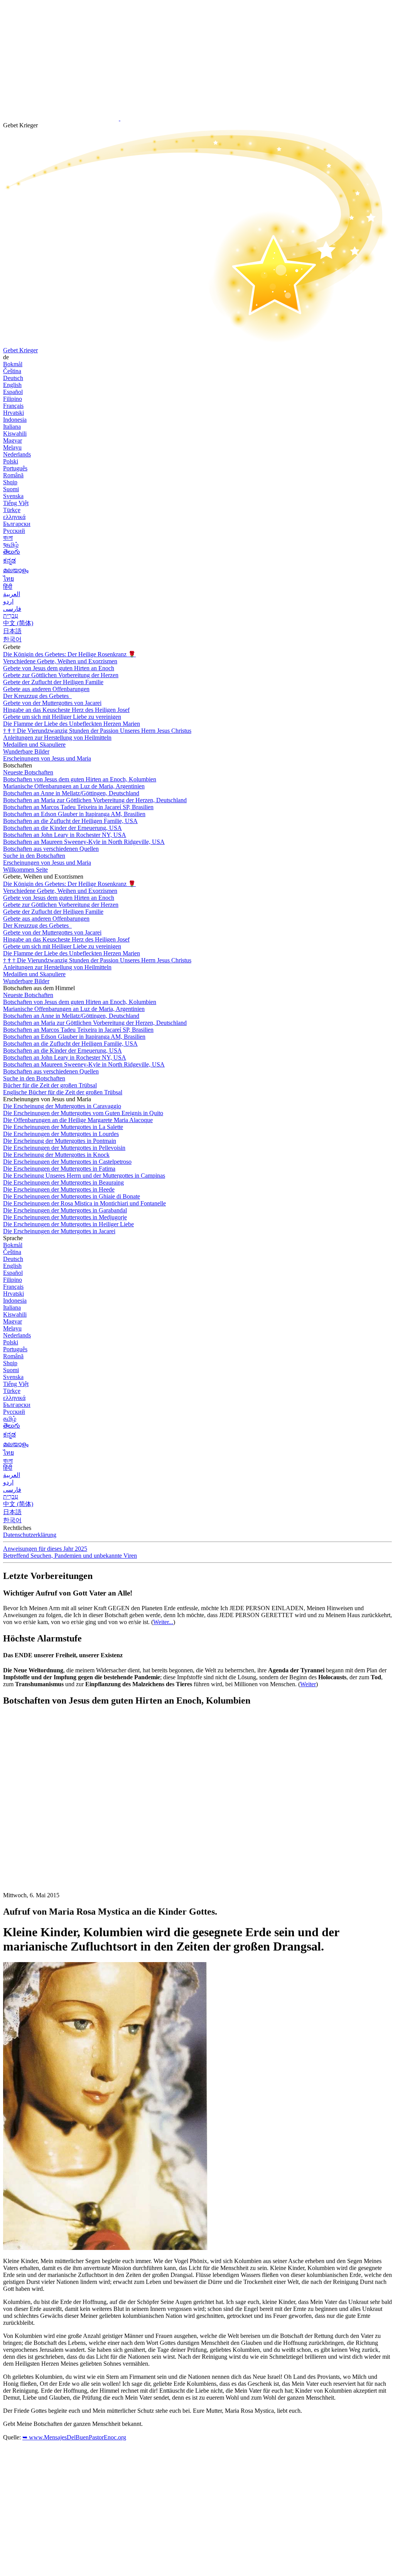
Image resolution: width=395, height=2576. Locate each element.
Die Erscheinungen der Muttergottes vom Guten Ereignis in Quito (83, 1113)
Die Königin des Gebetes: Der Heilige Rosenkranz (69, 654)
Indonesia (15, 420)
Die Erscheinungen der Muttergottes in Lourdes (61, 1134)
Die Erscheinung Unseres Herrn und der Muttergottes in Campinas (84, 1176)
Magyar (13, 440)
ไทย (8, 579)
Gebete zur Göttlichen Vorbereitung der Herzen (61, 675)
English (12, 385)
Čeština (12, 371)
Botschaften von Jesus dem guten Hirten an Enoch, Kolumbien (80, 779)
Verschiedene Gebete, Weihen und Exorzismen (60, 661)
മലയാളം (16, 570)
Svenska (13, 496)
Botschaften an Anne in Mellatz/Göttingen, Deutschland (71, 793)
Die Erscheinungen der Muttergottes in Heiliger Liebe (68, 1224)
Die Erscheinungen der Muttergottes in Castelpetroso (67, 1162)
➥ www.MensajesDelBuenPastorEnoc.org (74, 2437)
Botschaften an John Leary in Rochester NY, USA (65, 835)
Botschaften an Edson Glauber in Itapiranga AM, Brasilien (74, 814)
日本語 (12, 631)
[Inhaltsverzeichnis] (61, 1829)
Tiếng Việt (16, 503)
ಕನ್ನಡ (9, 560)
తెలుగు (12, 552)
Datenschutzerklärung (30, 1535)
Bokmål (13, 364)
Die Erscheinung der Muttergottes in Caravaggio (62, 1106)
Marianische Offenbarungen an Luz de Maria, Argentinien (74, 786)
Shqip (10, 482)
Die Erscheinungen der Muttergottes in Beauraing (63, 1182)
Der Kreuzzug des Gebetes (37, 696)
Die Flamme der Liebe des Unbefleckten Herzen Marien (72, 724)
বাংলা (8, 538)
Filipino (13, 399)
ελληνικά (14, 517)
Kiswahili (15, 434)
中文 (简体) (18, 623)
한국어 (12, 639)
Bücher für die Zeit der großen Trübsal (50, 1085)
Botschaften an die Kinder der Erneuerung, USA (62, 828)
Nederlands (17, 454)
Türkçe (12, 510)
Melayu (12, 447)
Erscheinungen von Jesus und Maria (47, 758)
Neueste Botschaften (28, 772)
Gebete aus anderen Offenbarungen (46, 689)
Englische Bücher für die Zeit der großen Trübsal (63, 1092)
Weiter (308, 1684)
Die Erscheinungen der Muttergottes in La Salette (63, 1127)
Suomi (11, 489)
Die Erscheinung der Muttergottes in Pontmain (60, 1141)
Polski (11, 461)
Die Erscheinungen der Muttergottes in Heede (59, 1189)
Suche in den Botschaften (34, 856)
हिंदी (8, 587)
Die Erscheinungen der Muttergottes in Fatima (59, 1169)
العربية (12, 594)
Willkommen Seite (25, 870)
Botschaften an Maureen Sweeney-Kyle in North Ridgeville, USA (84, 842)
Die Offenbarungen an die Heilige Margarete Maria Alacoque (78, 1120)
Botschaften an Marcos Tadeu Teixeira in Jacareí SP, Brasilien (78, 807)
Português (15, 468)
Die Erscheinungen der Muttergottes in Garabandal (65, 1210)
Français (13, 406)
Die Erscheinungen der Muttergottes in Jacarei (59, 1231)
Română (13, 475)
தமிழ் (10, 1419)
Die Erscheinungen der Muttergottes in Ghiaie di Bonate (72, 1196)
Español (13, 392)
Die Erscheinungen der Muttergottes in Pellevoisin (64, 1148)
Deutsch (13, 378)
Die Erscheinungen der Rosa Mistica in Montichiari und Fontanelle (84, 1203)
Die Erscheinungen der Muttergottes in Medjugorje (65, 1217)
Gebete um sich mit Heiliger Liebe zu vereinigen (62, 717)
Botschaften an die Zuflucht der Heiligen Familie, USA (70, 821)
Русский (14, 531)
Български (17, 524)
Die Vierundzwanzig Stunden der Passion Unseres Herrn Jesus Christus (97, 731)
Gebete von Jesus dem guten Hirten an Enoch (59, 668)
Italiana (12, 427)
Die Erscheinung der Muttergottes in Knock (56, 1155)
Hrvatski (14, 413)
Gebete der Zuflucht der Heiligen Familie (53, 682)
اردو (8, 601)
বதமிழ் (11, 545)
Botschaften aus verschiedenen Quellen (51, 849)
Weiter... (163, 1622)
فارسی (12, 609)
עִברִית (11, 616)
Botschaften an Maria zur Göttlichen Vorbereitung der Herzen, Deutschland (95, 800)
